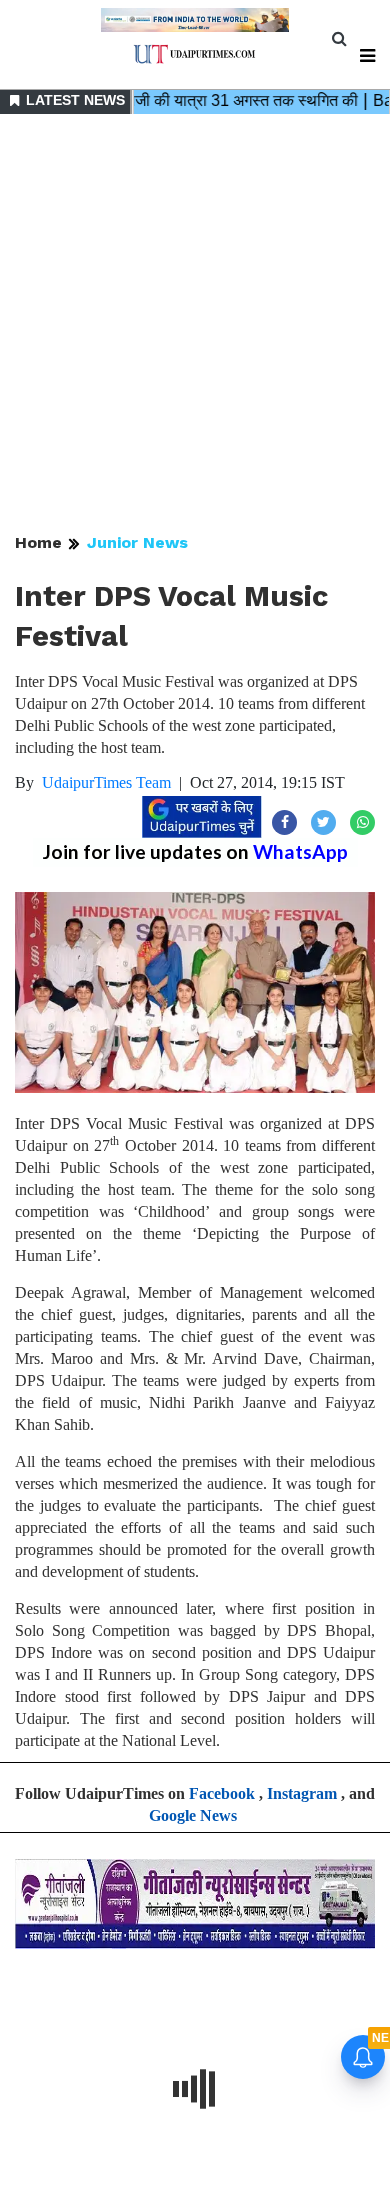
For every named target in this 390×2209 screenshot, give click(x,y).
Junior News (137, 542)
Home (38, 542)
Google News (193, 1815)
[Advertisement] (195, 325)
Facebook (222, 1793)
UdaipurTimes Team (106, 782)
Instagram (302, 1793)
